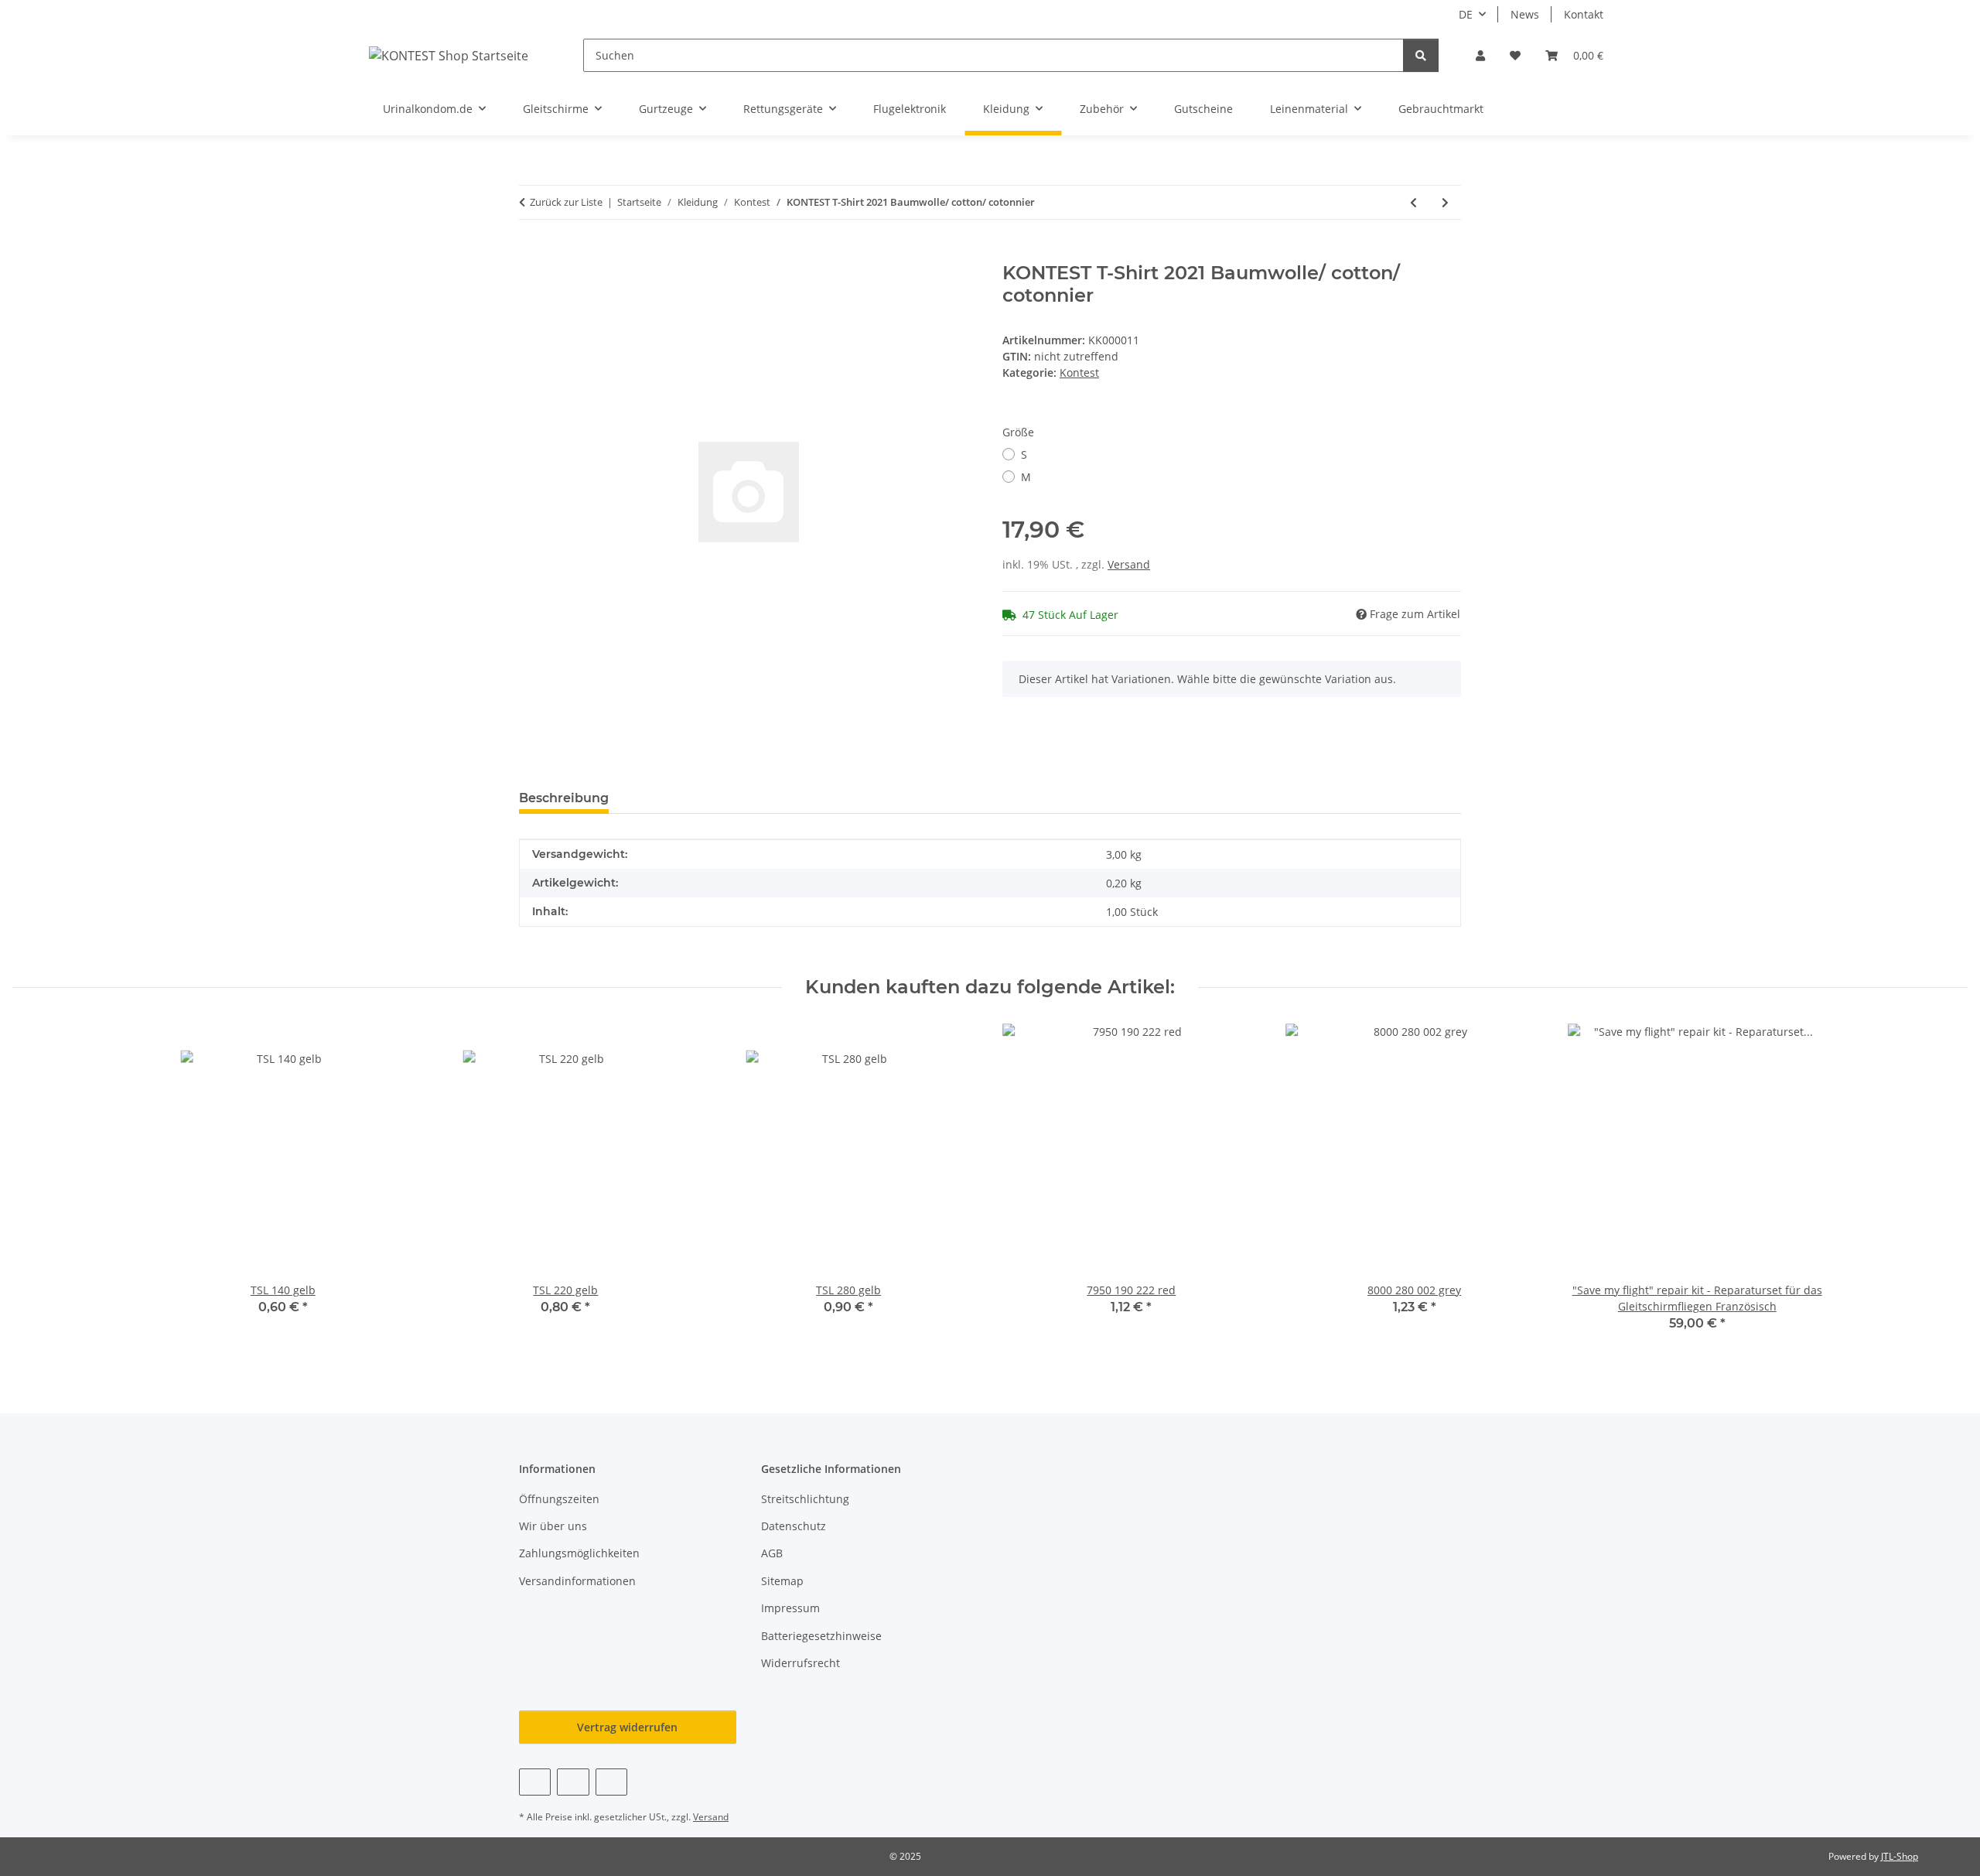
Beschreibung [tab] (564, 798)
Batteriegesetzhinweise (821, 1636)
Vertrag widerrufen (627, 1727)
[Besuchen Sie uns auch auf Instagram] (611, 1782)
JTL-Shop (1900, 1856)
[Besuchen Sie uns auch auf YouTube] (573, 1782)
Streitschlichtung (805, 1499)
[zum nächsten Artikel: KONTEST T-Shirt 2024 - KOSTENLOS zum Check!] (1445, 202)
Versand (1129, 564)
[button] (1480, 55)
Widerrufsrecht (801, 1663)
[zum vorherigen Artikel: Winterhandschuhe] (1413, 202)
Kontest (1079, 372)
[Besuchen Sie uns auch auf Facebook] (535, 1782)
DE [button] (1466, 14)
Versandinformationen (577, 1581)
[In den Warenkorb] (531, 254)
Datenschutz (794, 1526)
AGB (772, 1553)
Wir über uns (553, 1526)
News (1525, 14)
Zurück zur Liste (566, 202)
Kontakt (1584, 14)
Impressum (790, 1608)
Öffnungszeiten (559, 1499)
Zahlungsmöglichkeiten (579, 1553)
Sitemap (782, 1581)
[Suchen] (1421, 55)
